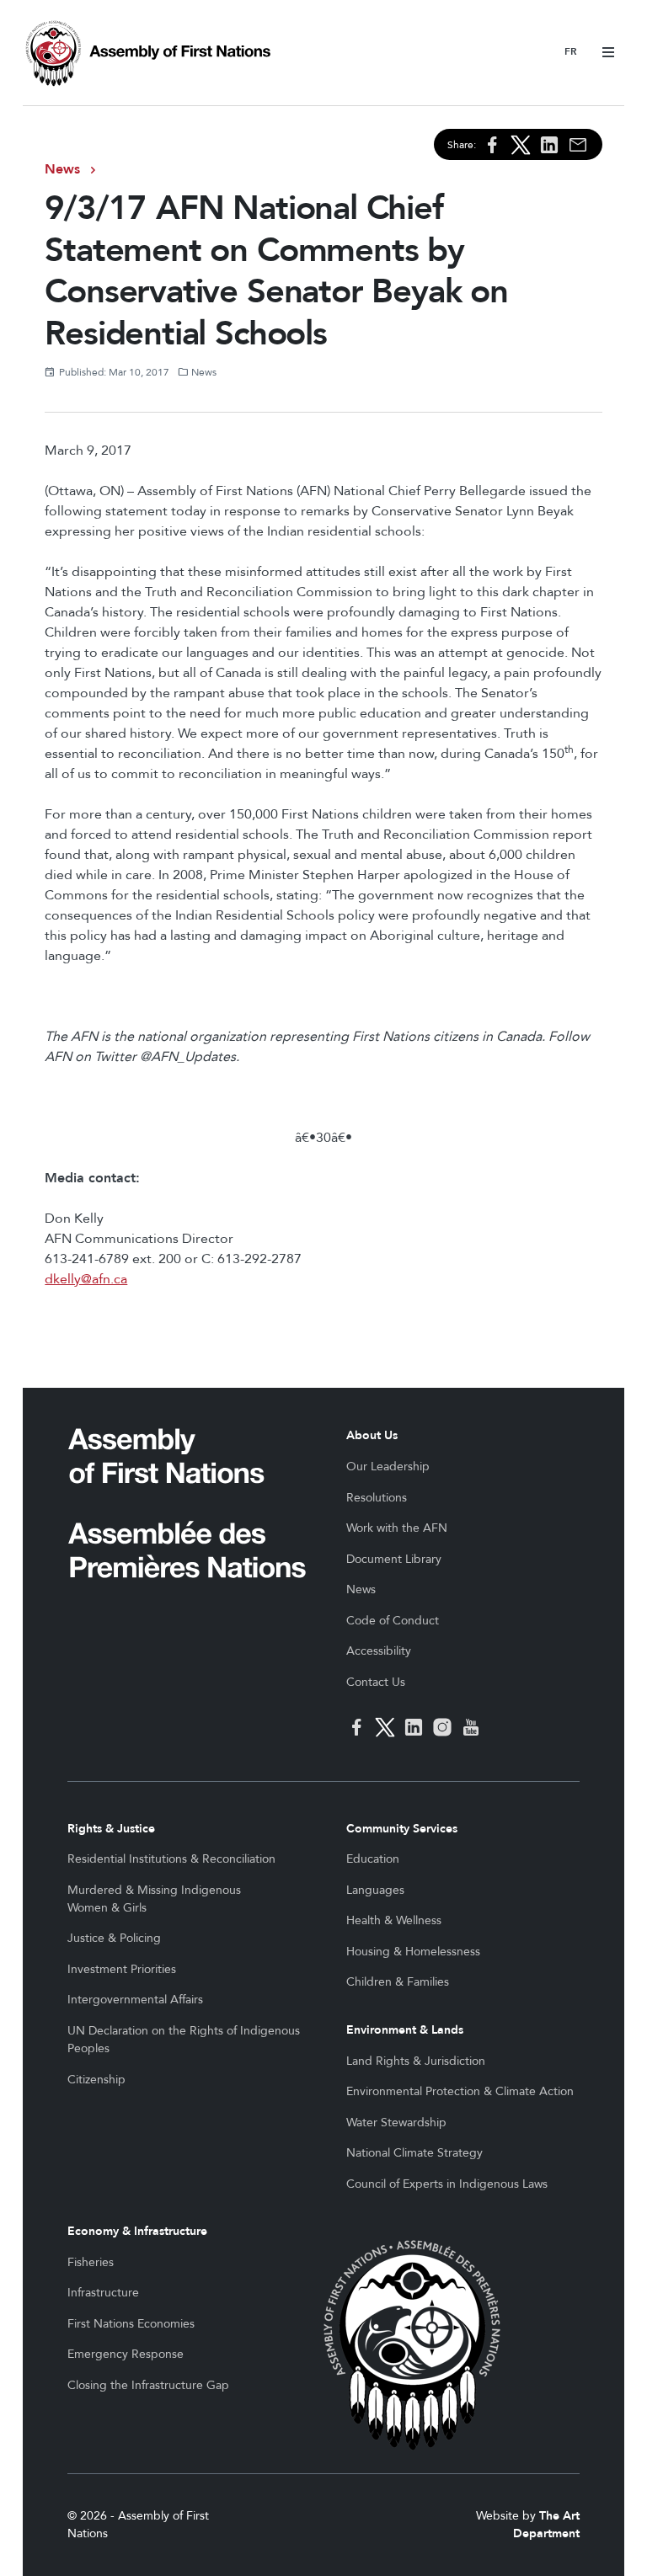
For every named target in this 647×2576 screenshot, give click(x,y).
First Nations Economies (131, 2324)
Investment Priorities (122, 1969)
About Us (372, 1435)
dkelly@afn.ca (86, 1279)
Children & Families (398, 1982)
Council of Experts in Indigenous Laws (447, 2184)
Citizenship (96, 2080)
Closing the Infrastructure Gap (148, 2385)
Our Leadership (388, 1467)
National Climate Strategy (414, 2153)
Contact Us (376, 1682)
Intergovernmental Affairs (135, 2000)
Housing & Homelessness (413, 1952)
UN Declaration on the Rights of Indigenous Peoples (184, 2040)
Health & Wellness (394, 1920)
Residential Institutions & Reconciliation (171, 1859)
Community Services (402, 1829)
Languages (375, 1890)
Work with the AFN (397, 1528)
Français (571, 53)
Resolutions (377, 1498)
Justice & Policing (114, 1938)
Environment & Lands (405, 2030)
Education (373, 1859)
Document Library (394, 1559)
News (62, 169)
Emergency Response (126, 2354)
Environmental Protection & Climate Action (460, 2091)
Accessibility (379, 1651)
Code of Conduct (393, 1621)
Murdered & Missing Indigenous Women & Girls (154, 1899)
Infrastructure (103, 2293)
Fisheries (91, 2262)
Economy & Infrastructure (137, 2231)
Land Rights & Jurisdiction (416, 2061)
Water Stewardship (396, 2123)
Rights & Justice (111, 1829)
